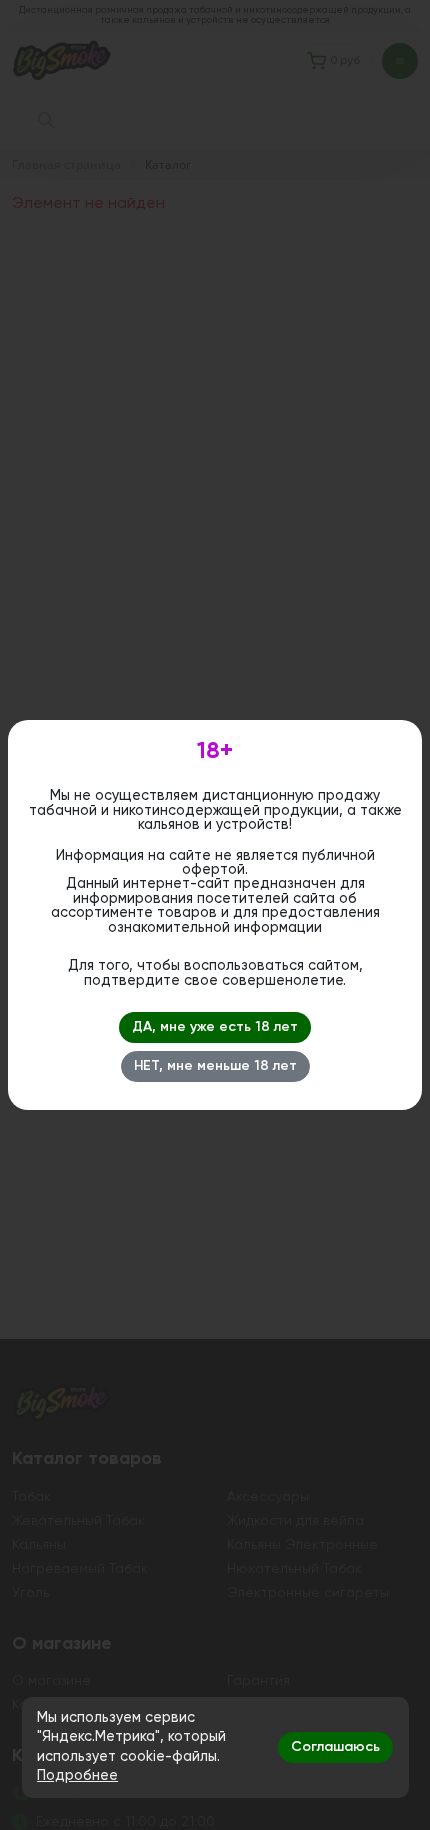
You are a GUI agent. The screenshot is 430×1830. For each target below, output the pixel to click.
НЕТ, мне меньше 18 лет (215, 1066)
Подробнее (77, 1776)
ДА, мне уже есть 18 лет (215, 1027)
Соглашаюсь (335, 1747)
